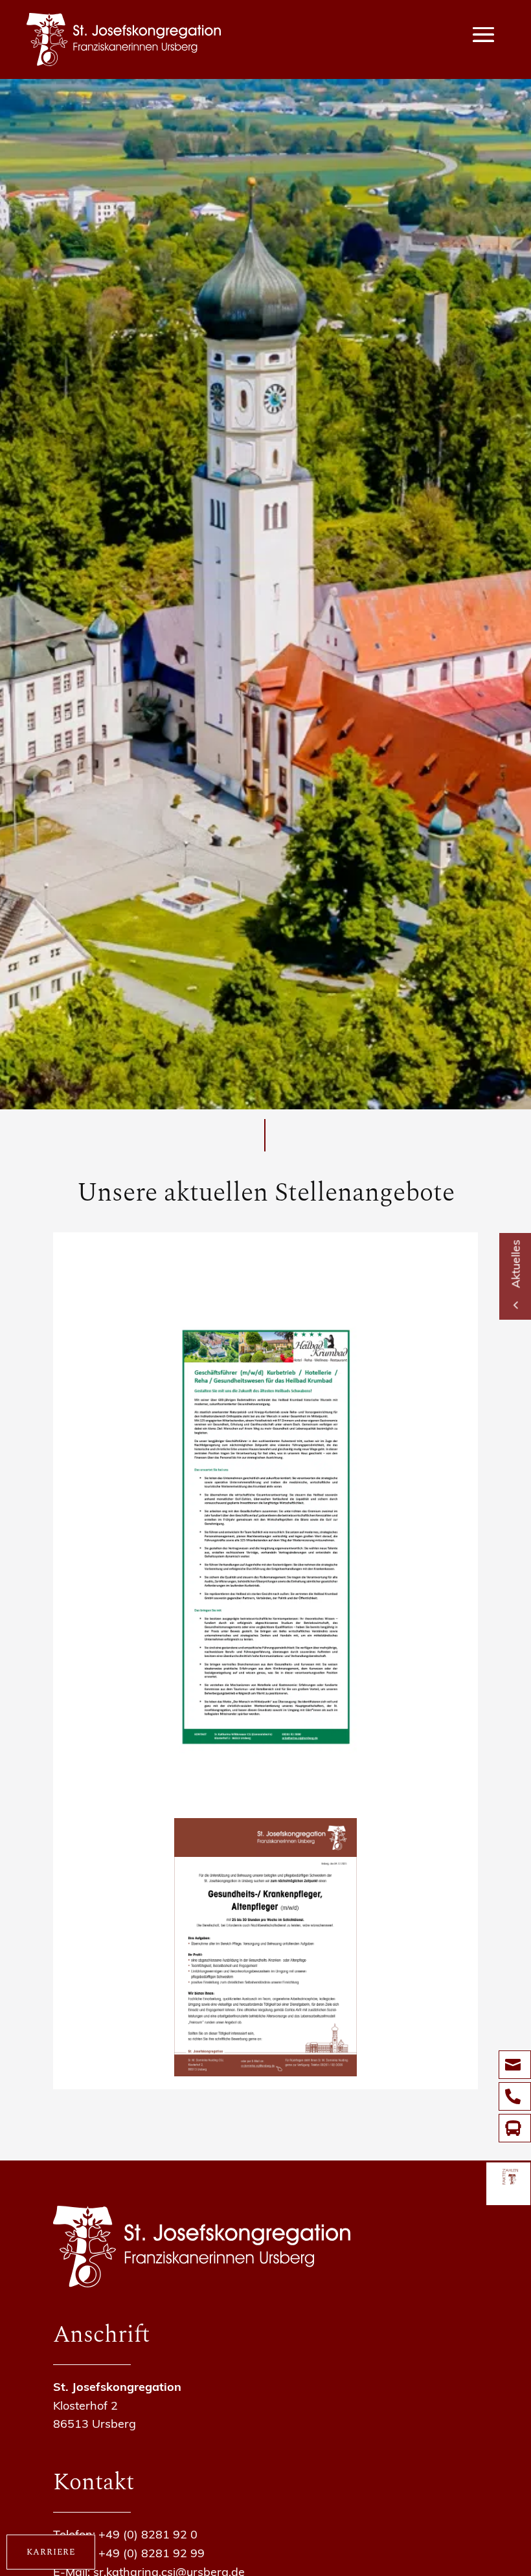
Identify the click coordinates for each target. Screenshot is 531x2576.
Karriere (51, 2552)
